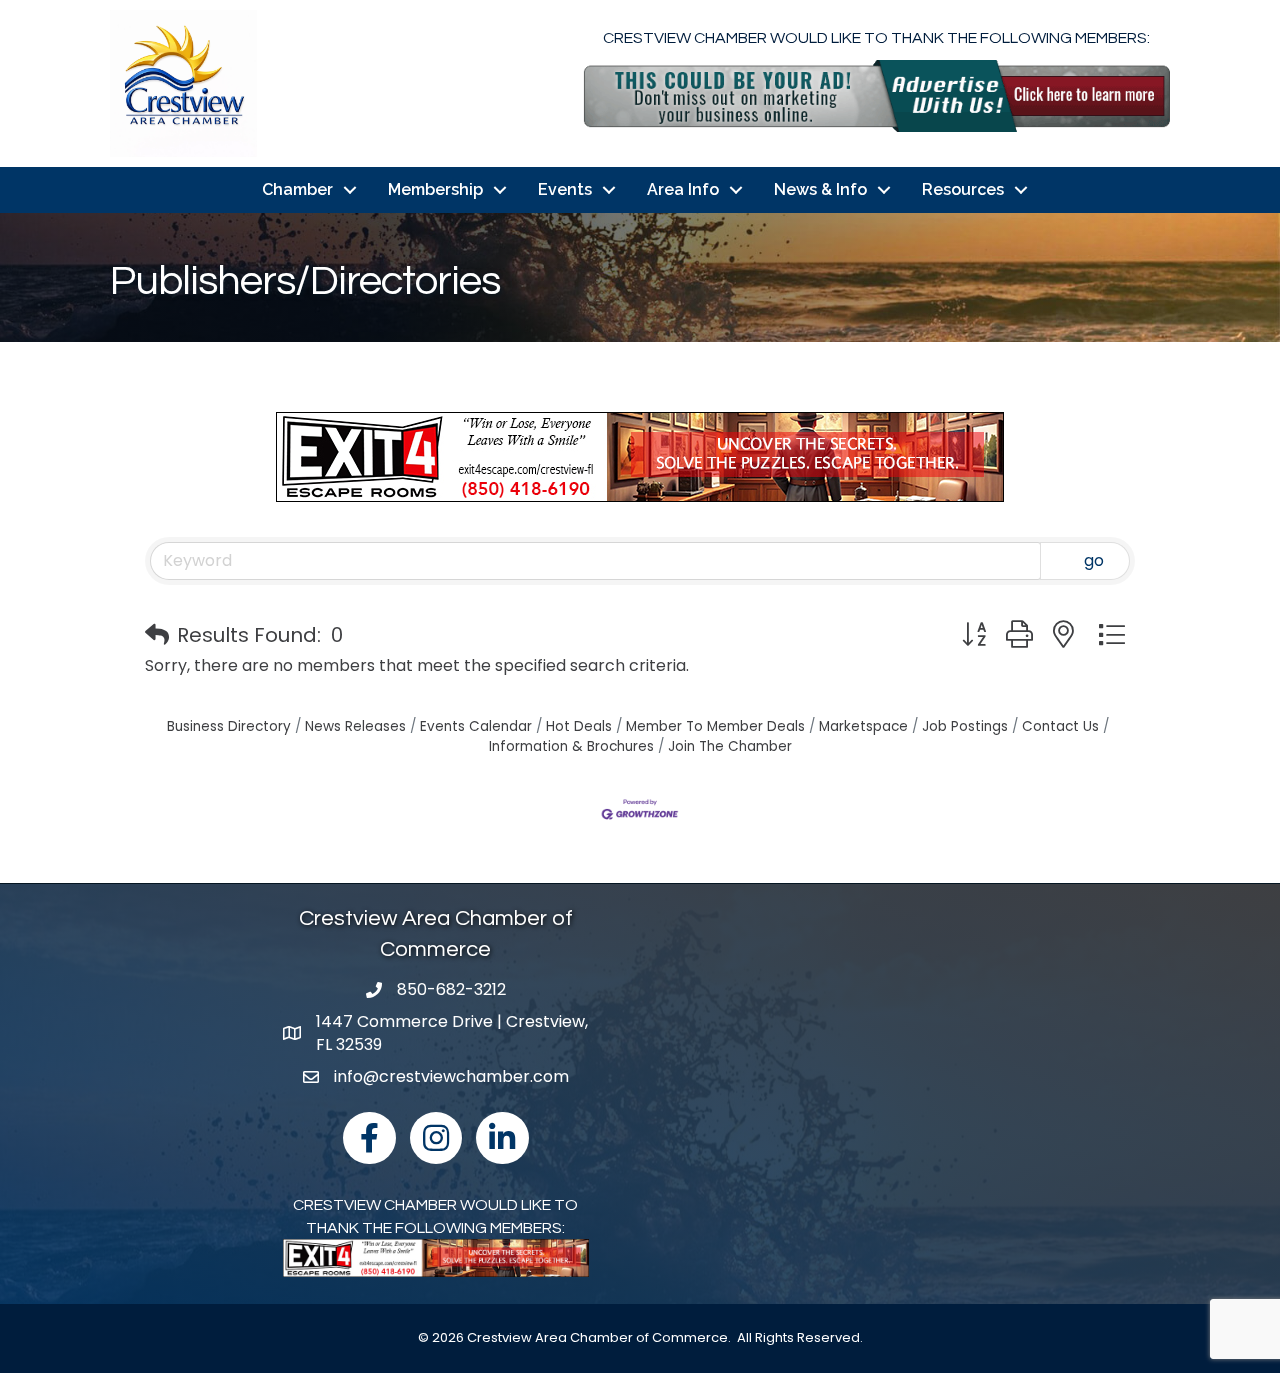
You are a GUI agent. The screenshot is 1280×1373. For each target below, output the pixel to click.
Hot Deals (579, 726)
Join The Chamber (730, 746)
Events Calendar (476, 726)
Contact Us (1060, 726)
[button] (157, 635)
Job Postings (965, 726)
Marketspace (863, 726)
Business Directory (229, 726)
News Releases (355, 726)
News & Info (820, 189)
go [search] (1094, 560)
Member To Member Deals (715, 726)
